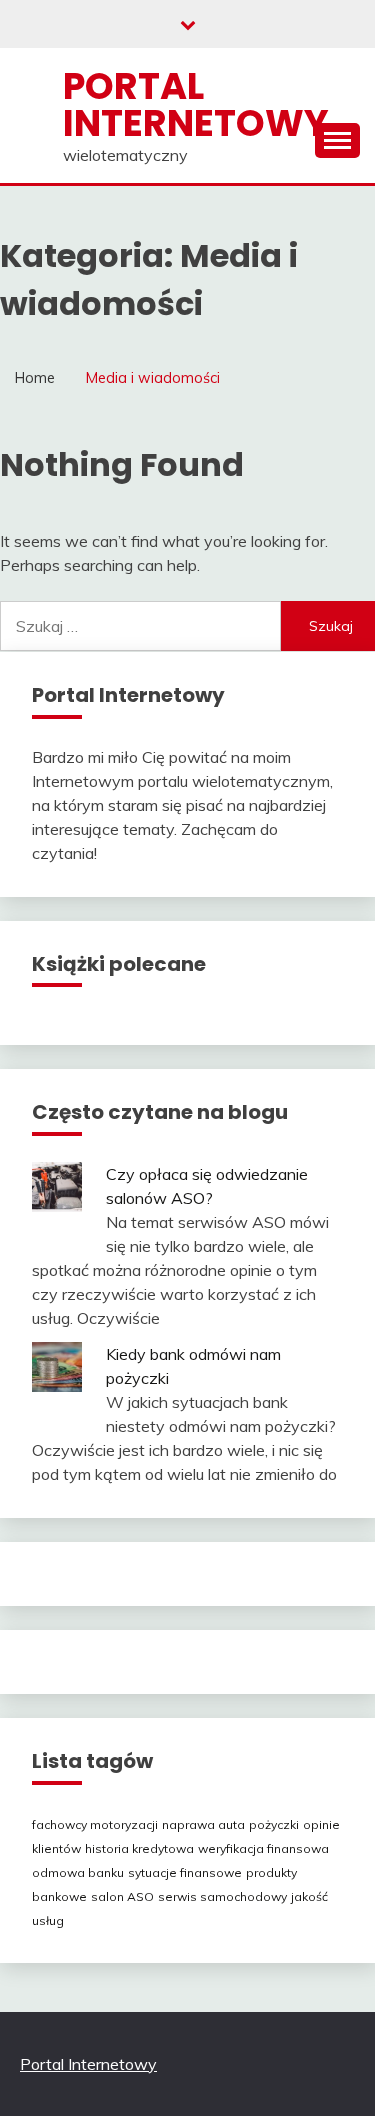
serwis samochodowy (222, 1896)
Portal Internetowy (196, 104)
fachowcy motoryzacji (95, 1824)
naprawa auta (203, 1824)
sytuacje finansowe (185, 1872)
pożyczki (274, 1824)
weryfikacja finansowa (263, 1848)
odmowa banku (78, 1872)
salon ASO (122, 1896)
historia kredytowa (139, 1848)
